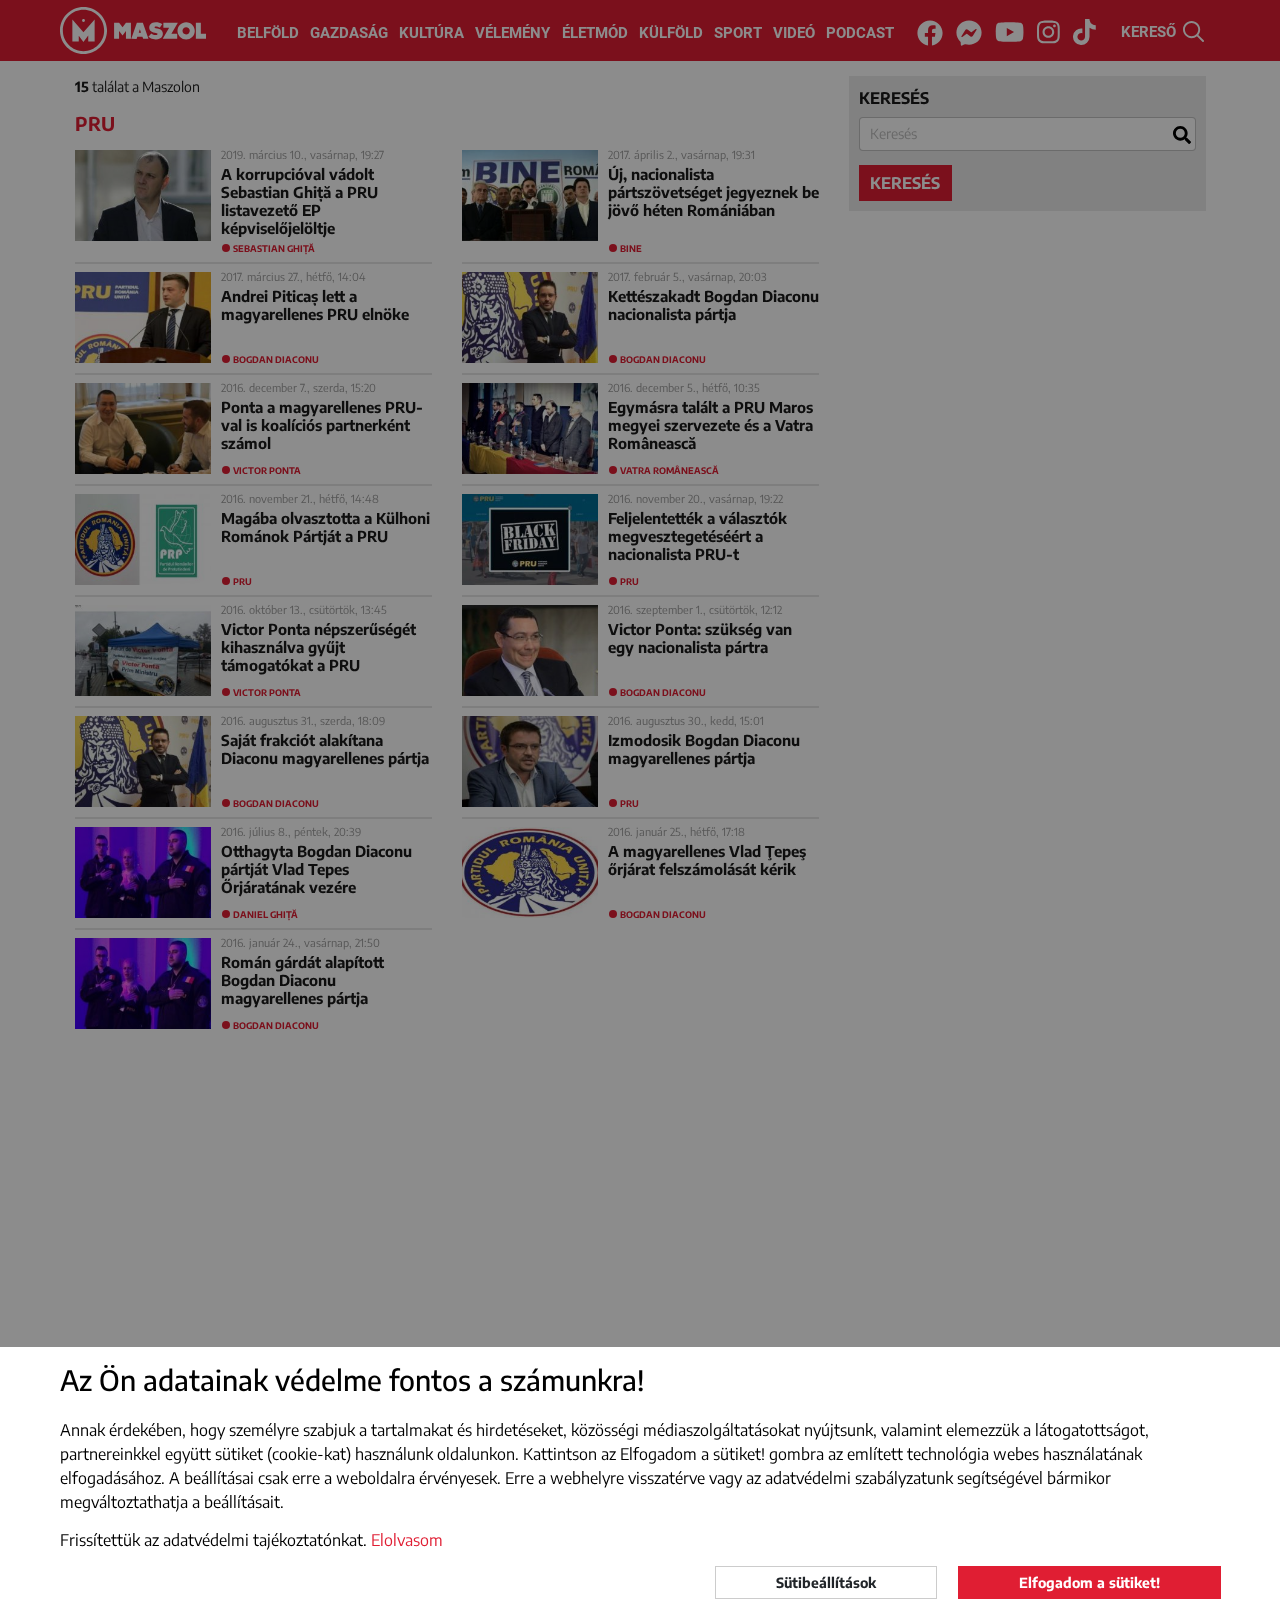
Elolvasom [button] (407, 1540)
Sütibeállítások (826, 1582)
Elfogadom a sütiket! (1089, 1582)
